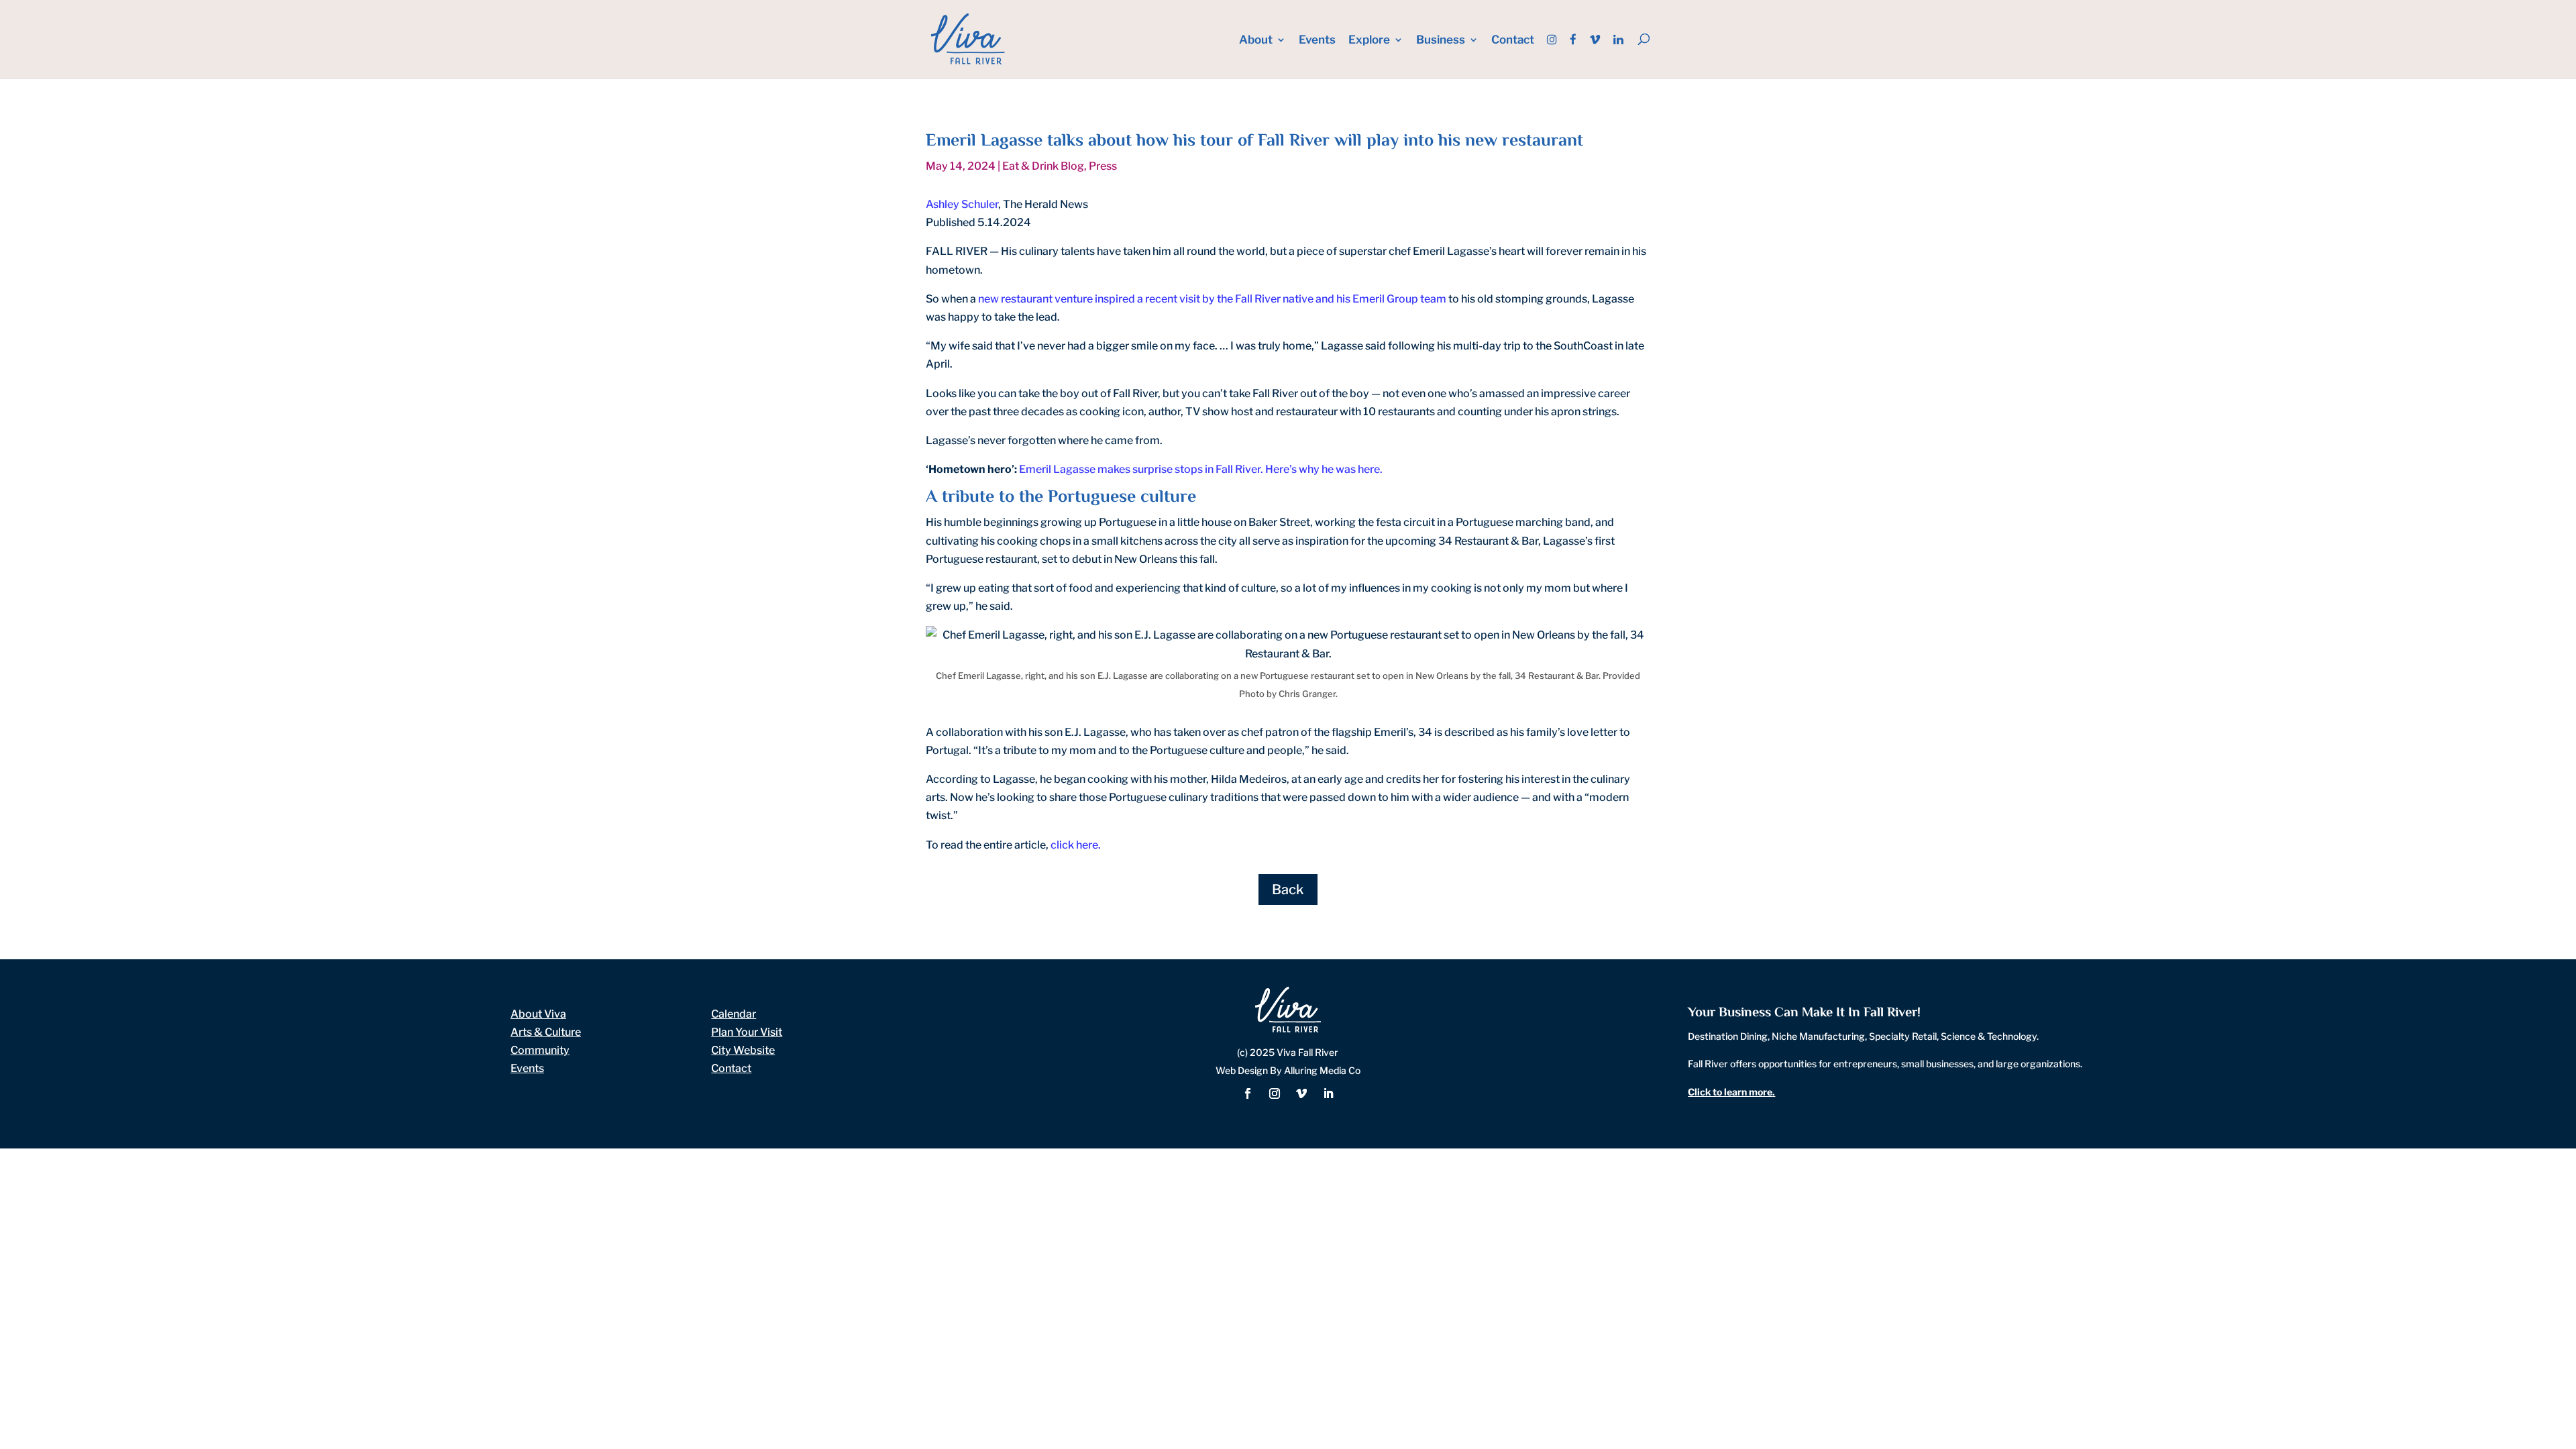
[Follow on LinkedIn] (1328, 1093)
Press (1103, 166)
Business (1441, 41)
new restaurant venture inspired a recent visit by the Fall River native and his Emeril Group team (1212, 299)
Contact (1513, 41)
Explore (1369, 41)
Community (540, 1050)
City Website (743, 1050)
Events (1317, 41)
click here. (1076, 845)
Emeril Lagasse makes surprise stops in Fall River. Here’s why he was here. (1201, 469)
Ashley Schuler (962, 204)
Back (1288, 890)
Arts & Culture (546, 1032)
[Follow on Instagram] (1275, 1093)
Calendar (734, 1014)
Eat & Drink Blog (1043, 166)
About (1256, 41)
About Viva (538, 1014)
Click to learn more (1730, 1092)
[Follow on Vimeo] (1301, 1093)
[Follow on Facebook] (1248, 1093)
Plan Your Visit (747, 1032)
